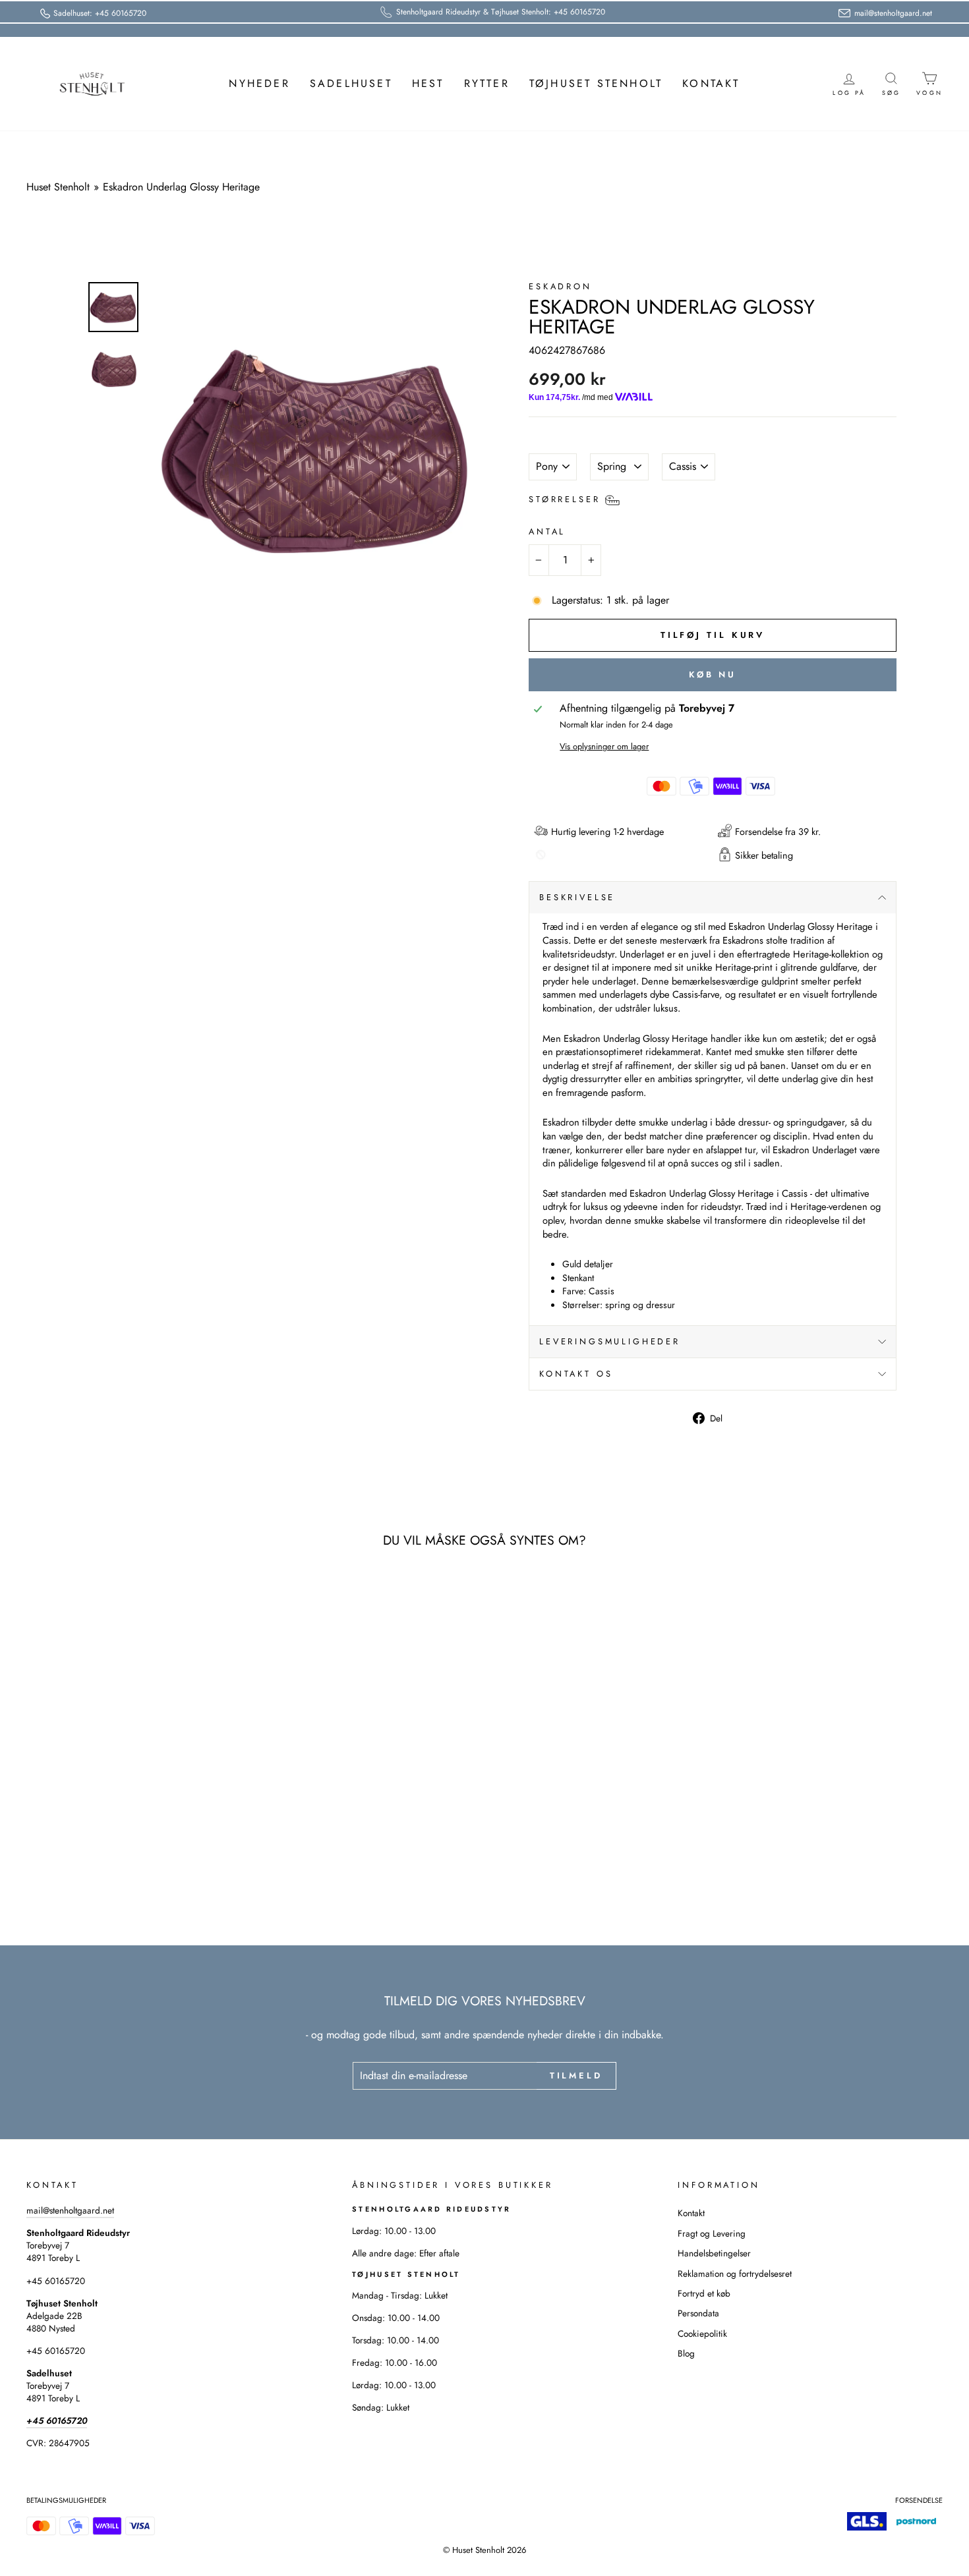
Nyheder (259, 83)
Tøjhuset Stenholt (596, 83)
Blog (686, 2353)
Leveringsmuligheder (610, 1341)
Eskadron (560, 286)
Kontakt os (576, 1374)
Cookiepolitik (702, 2333)
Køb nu (713, 674)
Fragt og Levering (712, 2233)
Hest (428, 83)
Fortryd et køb (704, 2293)
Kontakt (711, 83)
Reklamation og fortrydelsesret (735, 2274)
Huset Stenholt (58, 187)
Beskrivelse (577, 897)
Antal (547, 532)
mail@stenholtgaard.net (70, 2210)
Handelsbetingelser (714, 2253)
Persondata (698, 2313)
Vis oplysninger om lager (604, 747)
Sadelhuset (351, 83)
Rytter (487, 83)
